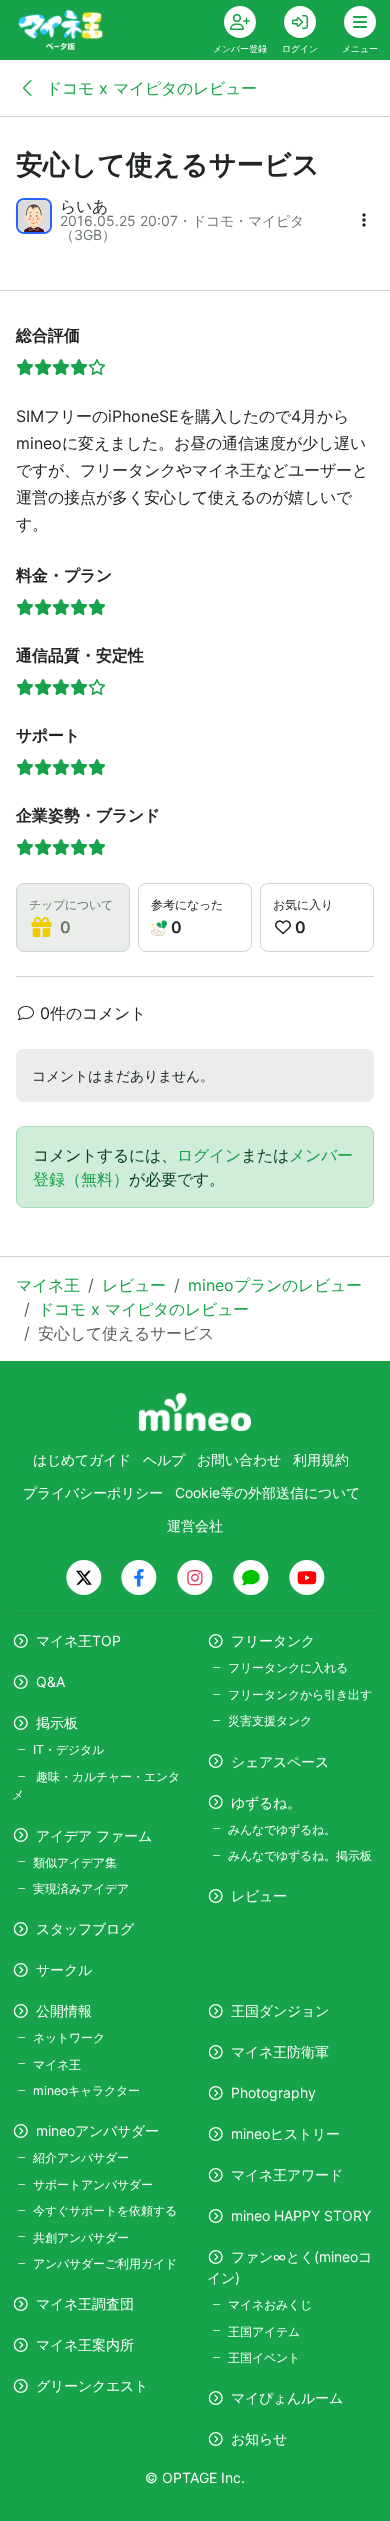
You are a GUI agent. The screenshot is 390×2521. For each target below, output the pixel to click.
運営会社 (195, 1525)
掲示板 (57, 1722)
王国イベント (264, 2357)
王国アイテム (264, 2331)
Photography (273, 2092)
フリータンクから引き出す (300, 1694)
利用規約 (321, 1459)
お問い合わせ (239, 1459)
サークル (64, 1969)
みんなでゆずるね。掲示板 (300, 1855)
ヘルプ (164, 1459)
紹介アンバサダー (81, 2157)
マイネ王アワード (287, 2174)
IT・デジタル (68, 1749)
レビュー (259, 1895)
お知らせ (259, 2438)
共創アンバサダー (81, 2237)
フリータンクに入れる (288, 1667)
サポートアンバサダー (93, 2184)
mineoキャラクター (86, 2090)
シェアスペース (280, 1761)
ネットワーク (69, 2037)
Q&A (50, 1681)
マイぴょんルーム (287, 2397)
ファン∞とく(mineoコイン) (289, 2267)
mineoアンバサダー (97, 2130)
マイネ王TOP (78, 1640)
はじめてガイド (82, 1459)
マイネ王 (57, 2064)
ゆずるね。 (266, 1802)
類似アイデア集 (75, 1862)
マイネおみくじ (270, 2304)
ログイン (209, 1155)
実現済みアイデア (81, 1888)
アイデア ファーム (94, 1835)
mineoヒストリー (285, 2133)
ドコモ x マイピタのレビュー (149, 88)
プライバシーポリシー (93, 1492)
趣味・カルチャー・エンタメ (96, 1785)
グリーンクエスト (92, 2385)
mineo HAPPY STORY (301, 2215)
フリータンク (273, 1640)
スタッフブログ (85, 1928)
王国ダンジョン (280, 2010)
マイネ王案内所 (85, 2344)
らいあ (84, 206)
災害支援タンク (270, 1720)
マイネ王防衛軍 (280, 2051)
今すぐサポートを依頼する (105, 2210)
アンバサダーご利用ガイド (105, 2263)
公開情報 (64, 2010)
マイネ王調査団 (85, 2303)
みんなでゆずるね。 (282, 1829)
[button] (364, 220)
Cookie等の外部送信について (267, 1492)
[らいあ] (34, 216)
